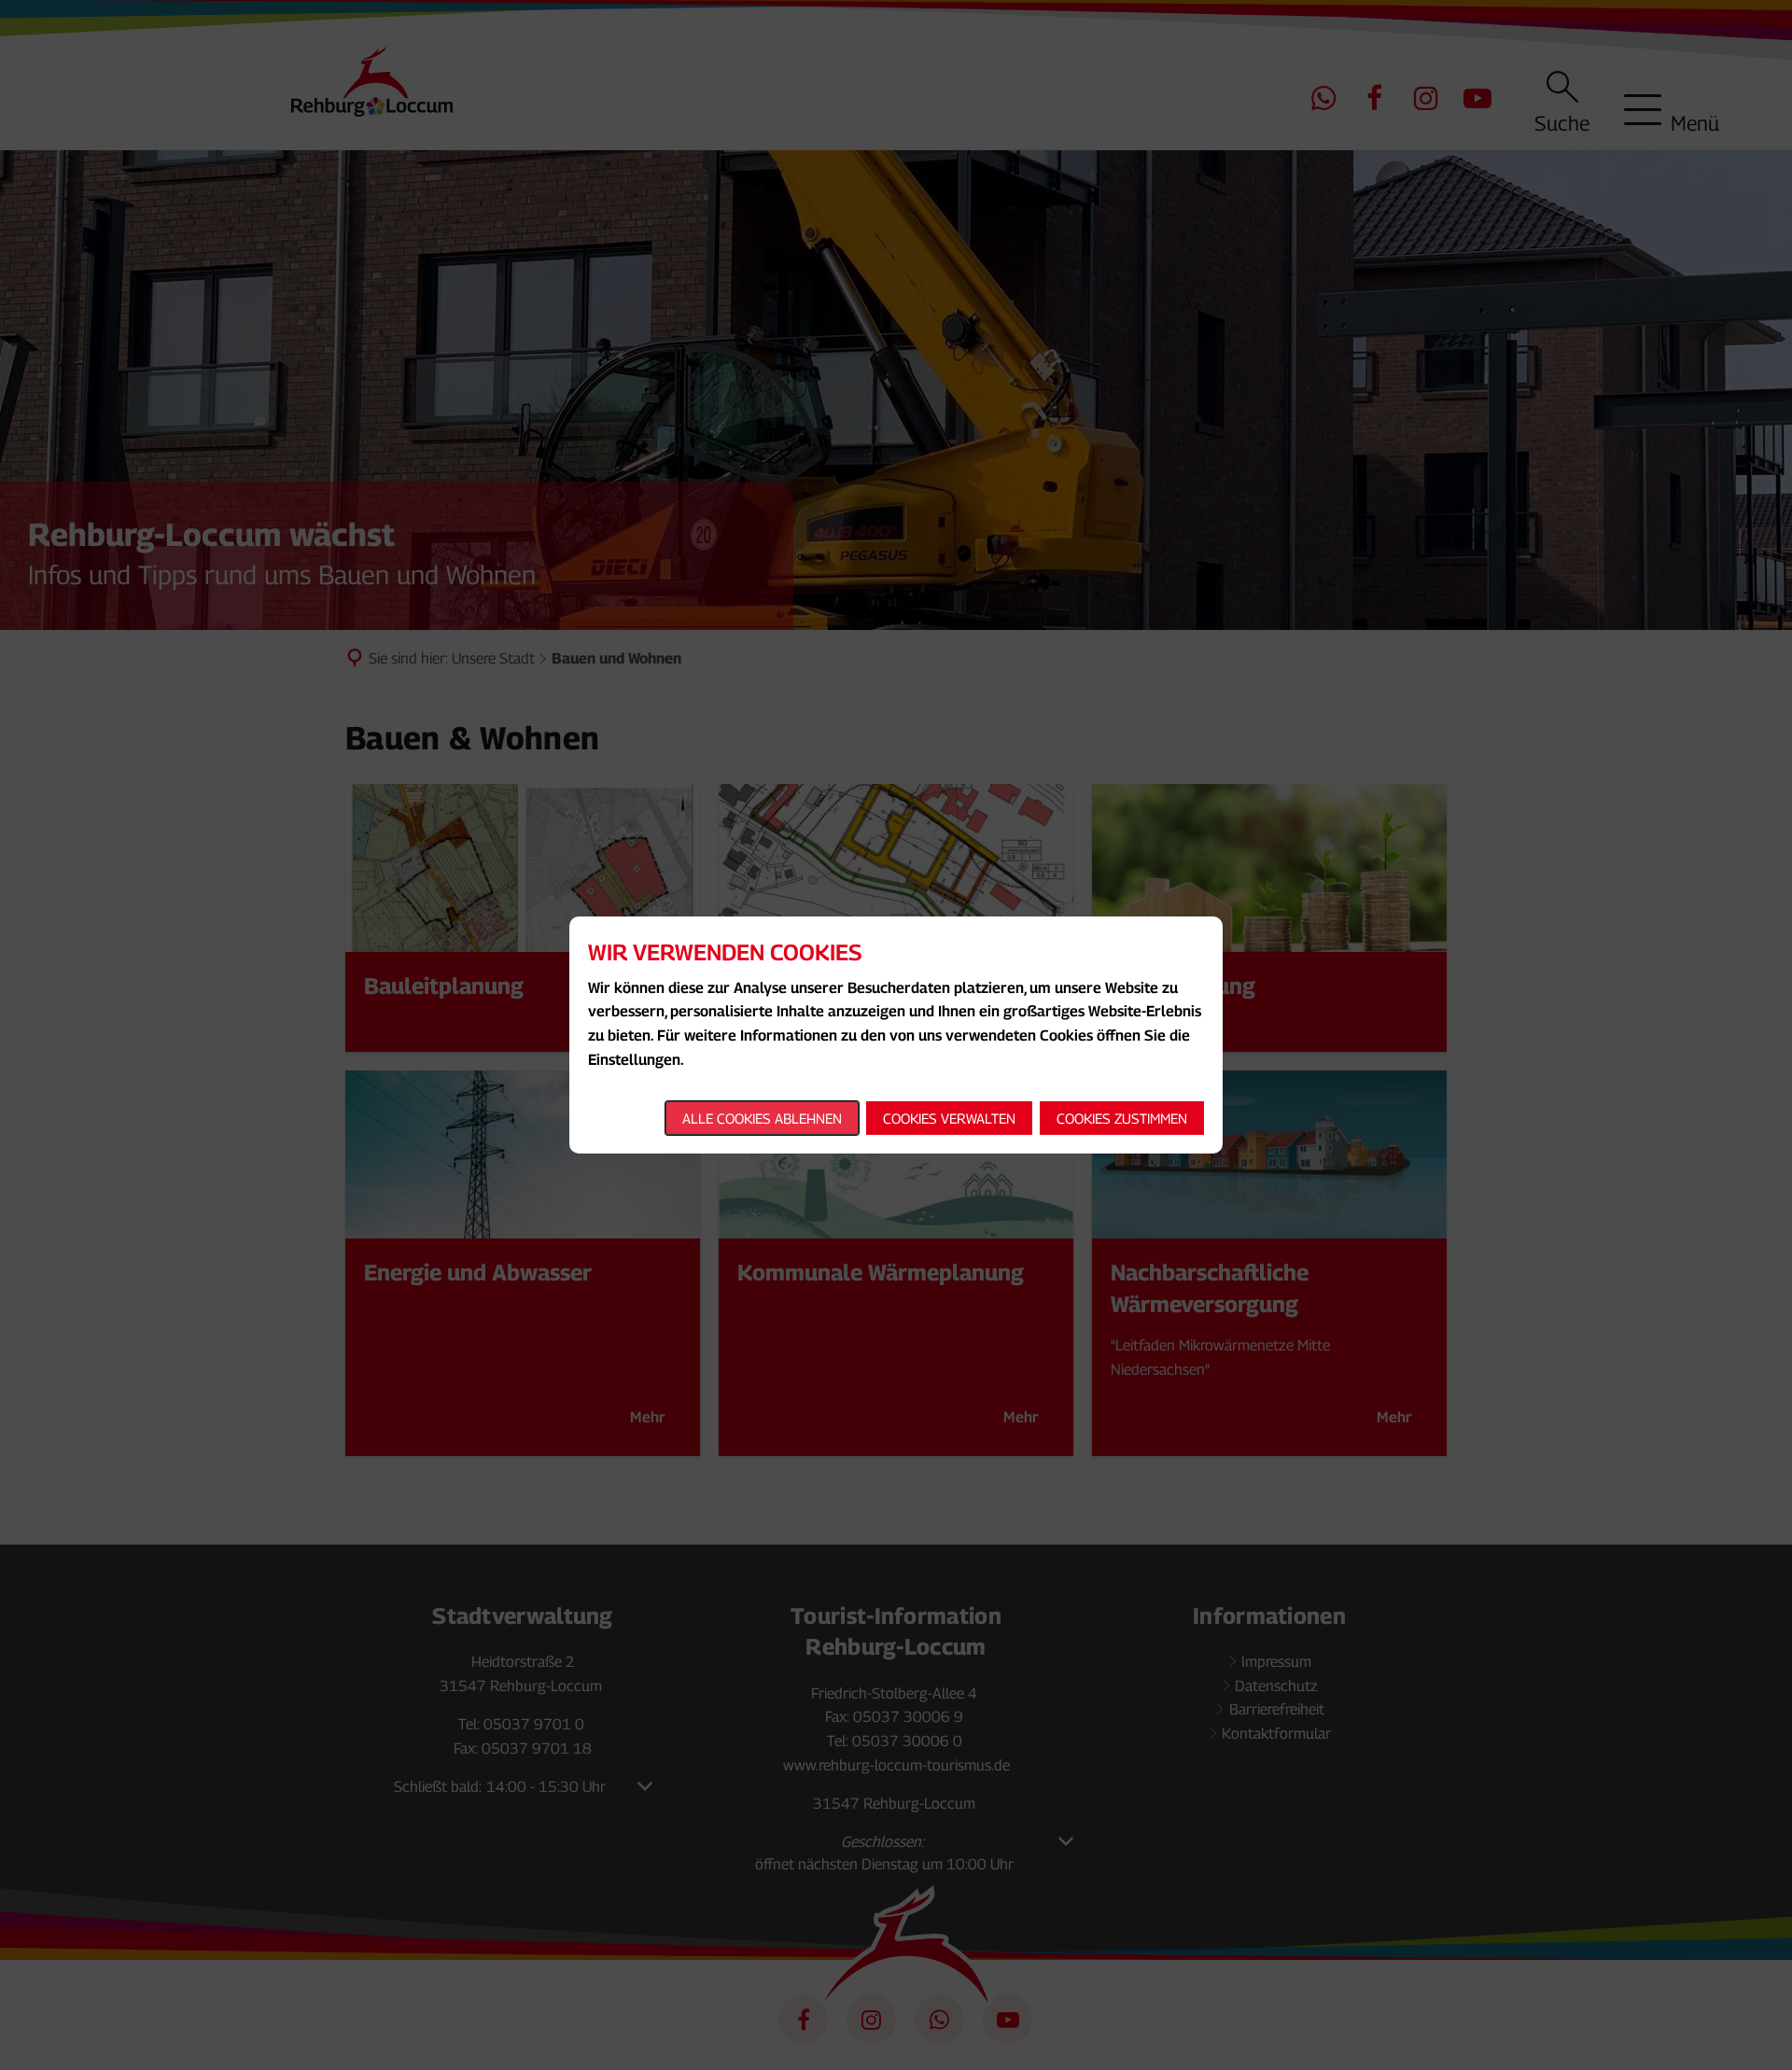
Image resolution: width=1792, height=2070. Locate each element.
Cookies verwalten (949, 1118)
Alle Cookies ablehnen (762, 1118)
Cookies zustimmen (1122, 1118)
